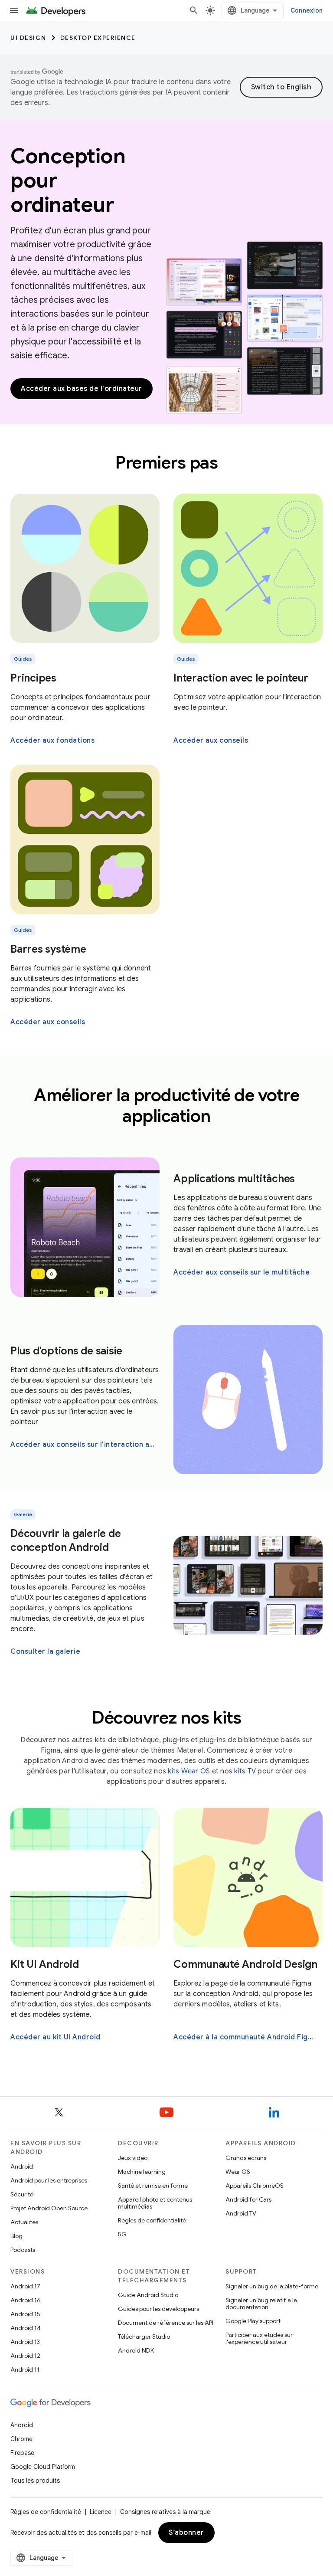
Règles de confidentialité (152, 2220)
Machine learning (142, 2172)
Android (22, 2166)
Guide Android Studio (148, 2295)
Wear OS (238, 2172)
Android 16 (26, 2300)
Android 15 (25, 2314)
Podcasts (23, 2250)
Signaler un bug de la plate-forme (272, 2286)
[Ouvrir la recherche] (194, 10)
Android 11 (25, 2370)
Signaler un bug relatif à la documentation (261, 2304)
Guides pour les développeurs (158, 2309)
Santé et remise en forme (153, 2186)
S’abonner (186, 2533)
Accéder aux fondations (52, 741)
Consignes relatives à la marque (165, 2512)
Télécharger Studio (144, 2337)
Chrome (21, 2439)
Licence (101, 2512)
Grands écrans (246, 2158)
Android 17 (25, 2286)
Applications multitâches (234, 1179)
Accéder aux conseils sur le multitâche (242, 1272)
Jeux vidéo (133, 2158)
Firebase (22, 2453)
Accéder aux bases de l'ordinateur (82, 389)
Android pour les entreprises (49, 2180)
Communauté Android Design (245, 1964)
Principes (33, 678)
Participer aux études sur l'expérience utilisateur (259, 2338)
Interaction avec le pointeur (241, 678)
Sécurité (22, 2194)
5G (122, 2234)
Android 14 (26, 2328)
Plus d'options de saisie (66, 1351)
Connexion (307, 10)
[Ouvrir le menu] (14, 10)
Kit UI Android (45, 1964)
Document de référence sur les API (166, 2323)
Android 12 (25, 2356)
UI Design (28, 38)
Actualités (24, 2222)
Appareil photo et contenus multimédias (155, 2203)
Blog (16, 2236)
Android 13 (25, 2342)
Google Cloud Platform (43, 2467)
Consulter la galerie (45, 1652)
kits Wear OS (189, 1771)
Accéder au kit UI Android (55, 2037)
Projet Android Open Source (49, 2208)
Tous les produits (35, 2481)
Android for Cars (248, 2199)
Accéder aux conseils (211, 741)
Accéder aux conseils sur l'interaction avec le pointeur (84, 1445)
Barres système (48, 949)
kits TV (245, 1771)
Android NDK (136, 2350)
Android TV (241, 2213)
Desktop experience (98, 38)
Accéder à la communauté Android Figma (246, 2037)
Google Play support (253, 2321)
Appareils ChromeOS (255, 2186)
